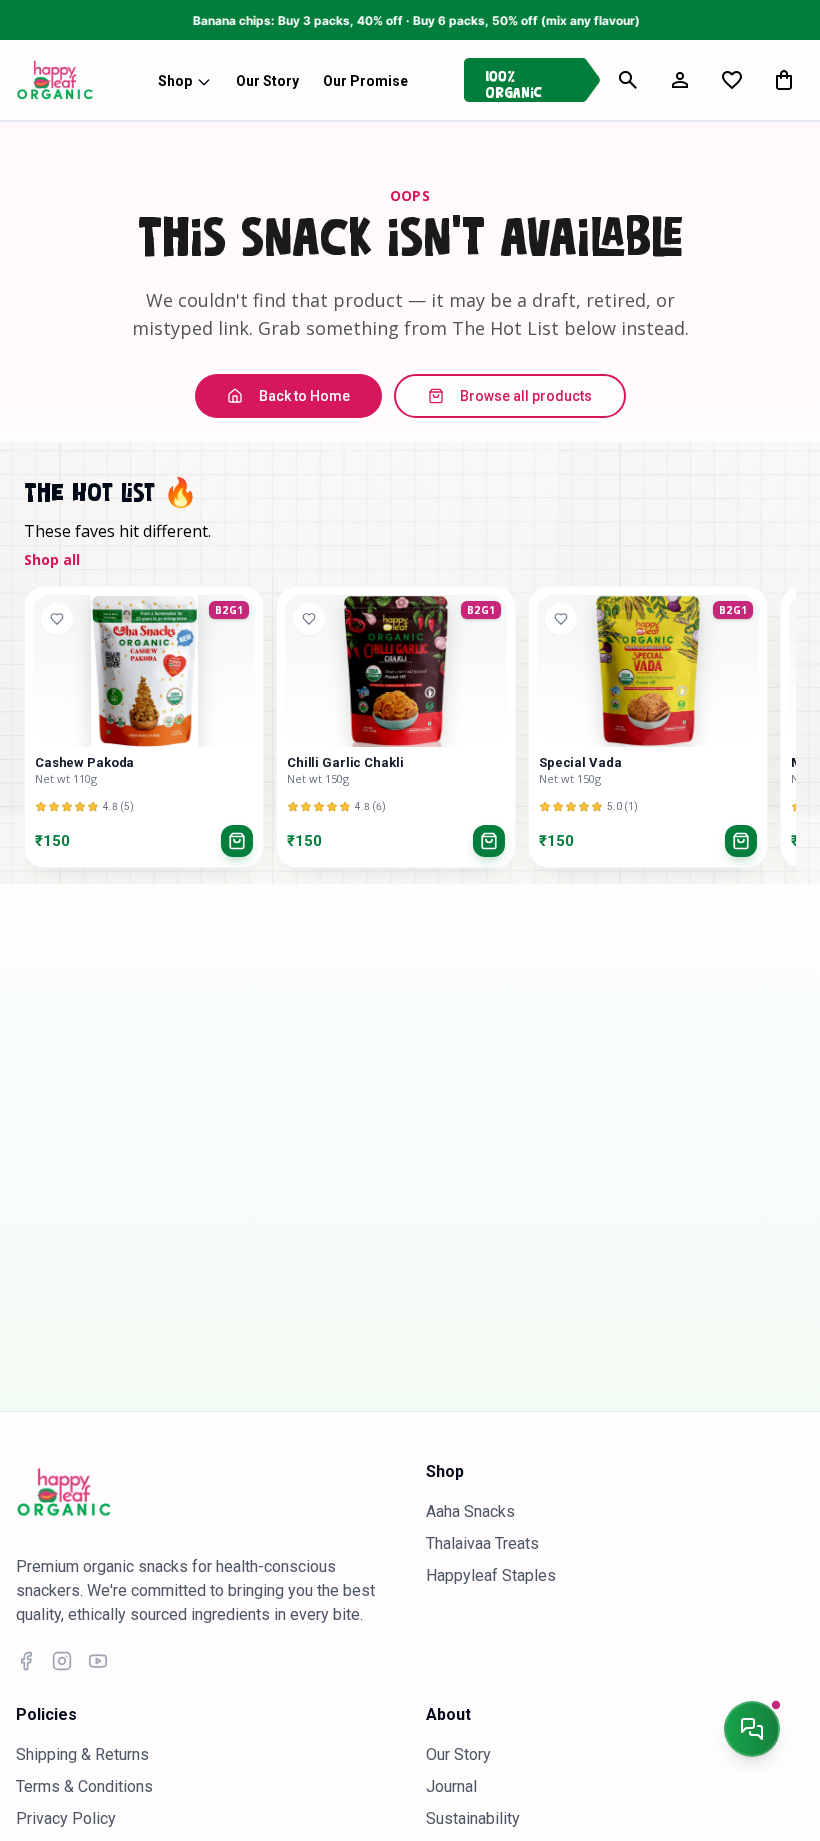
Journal (451, 1786)
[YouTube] (98, 1661)
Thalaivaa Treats (482, 1543)
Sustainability (473, 1818)
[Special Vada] (648, 671)
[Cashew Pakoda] (144, 671)
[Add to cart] (237, 841)
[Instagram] (62, 1661)
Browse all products (526, 396)
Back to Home (304, 396)
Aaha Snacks (470, 1511)
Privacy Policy (66, 1818)
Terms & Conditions (84, 1786)
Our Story (458, 1754)
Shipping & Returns (82, 1754)
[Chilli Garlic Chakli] (396, 671)
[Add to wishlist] (57, 619)
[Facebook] (26, 1661)
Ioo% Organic (513, 80)
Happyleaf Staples (491, 1575)
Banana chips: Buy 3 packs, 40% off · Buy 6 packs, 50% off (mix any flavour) (374, 20)
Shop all (52, 559)
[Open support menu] (752, 1729)
